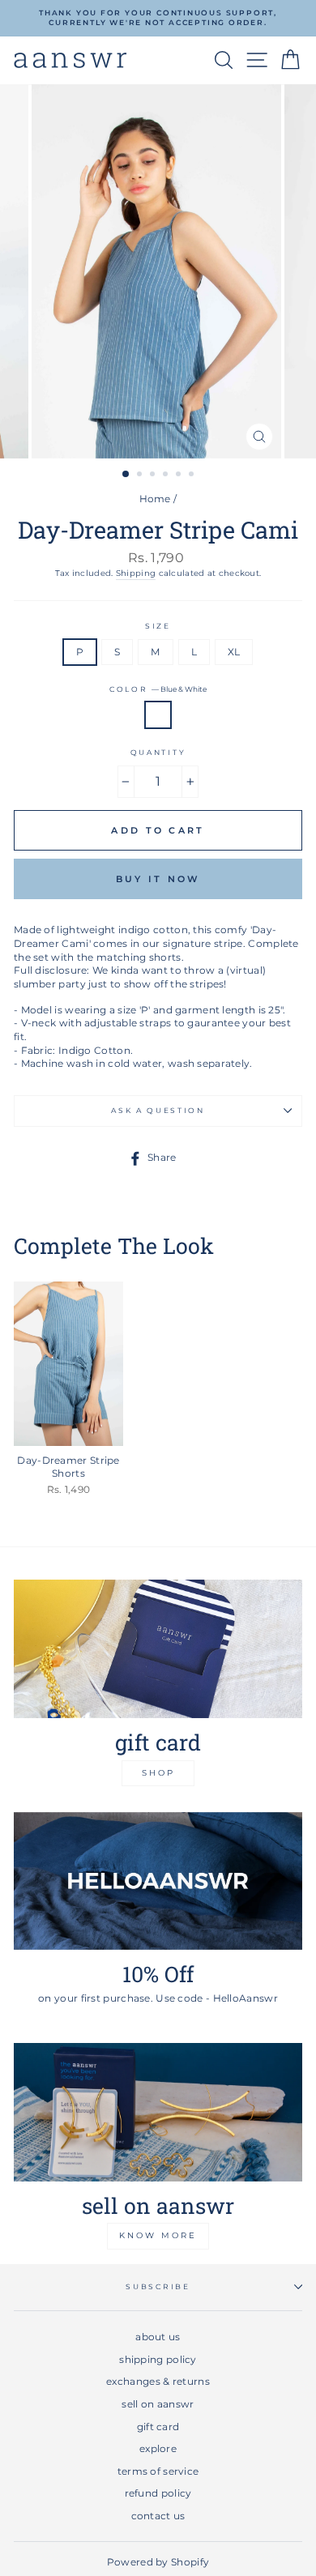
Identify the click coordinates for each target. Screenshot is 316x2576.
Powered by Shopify (158, 2562)
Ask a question (158, 1110)
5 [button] (180, 476)
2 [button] (141, 476)
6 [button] (193, 476)
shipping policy (158, 2359)
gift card (158, 2427)
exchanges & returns (158, 2381)
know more (158, 2235)
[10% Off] (158, 1881)
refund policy (158, 2493)
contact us (158, 2516)
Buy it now (158, 879)
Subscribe (158, 2286)
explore (158, 2448)
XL (234, 652)
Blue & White (158, 715)
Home (155, 499)
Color (158, 689)
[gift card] (158, 1649)
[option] (158, 18)
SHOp (158, 1773)
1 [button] (126, 475)
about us (158, 2337)
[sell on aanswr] (158, 2112)
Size (158, 626)
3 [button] (154, 476)
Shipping (136, 573)
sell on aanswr (158, 2404)
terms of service (158, 2471)
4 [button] (167, 476)
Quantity (158, 752)
